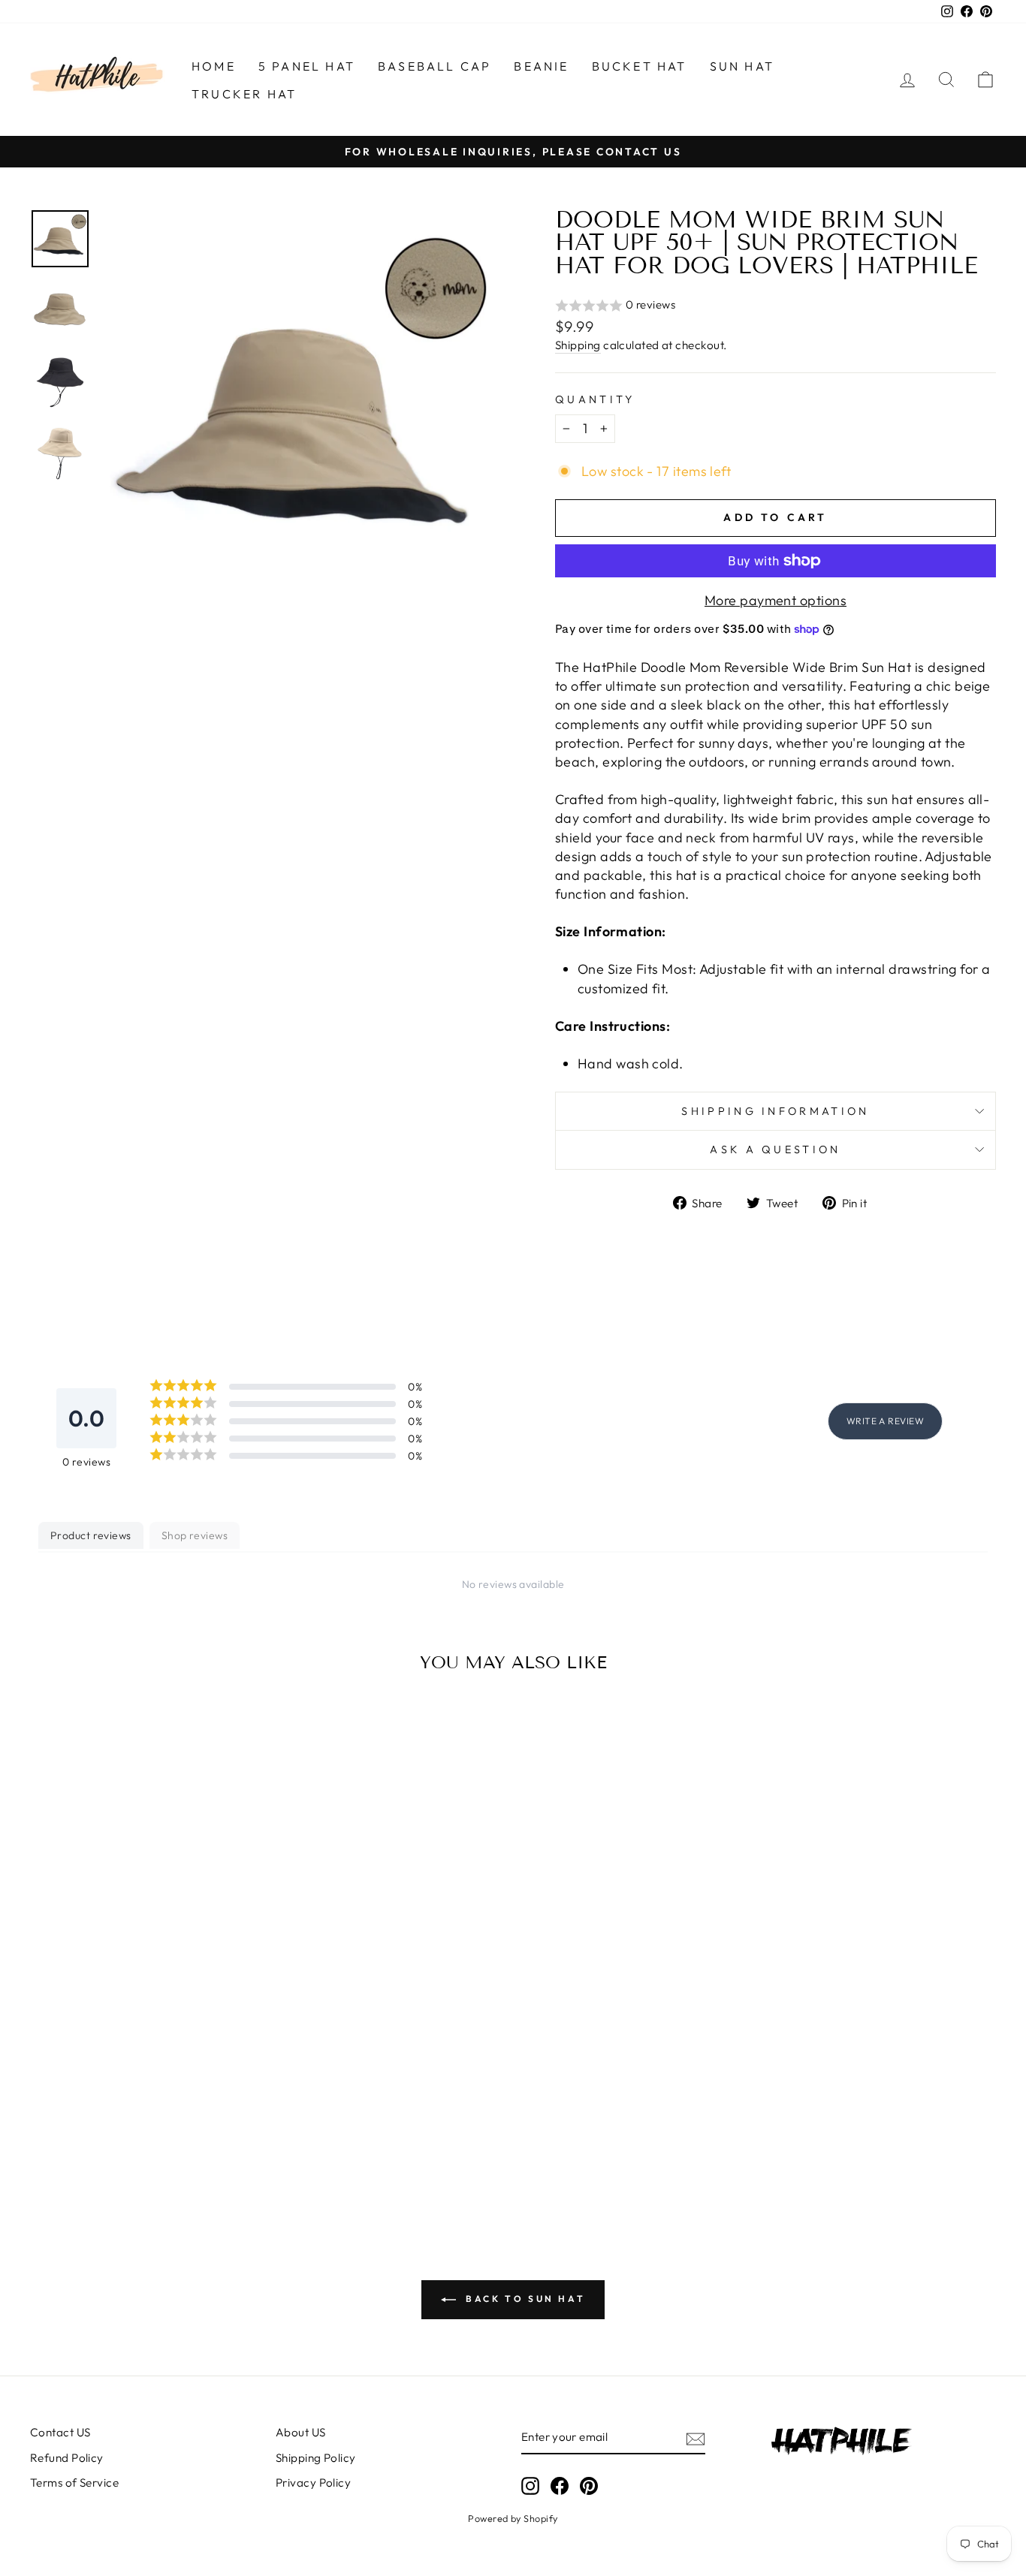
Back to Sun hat (524, 2299)
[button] (776, 306)
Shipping (578, 345)
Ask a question (775, 1149)
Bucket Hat (640, 66)
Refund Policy (67, 2458)
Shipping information (775, 1111)
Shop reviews (195, 1535)
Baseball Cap (435, 66)
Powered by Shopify (513, 2518)
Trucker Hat (244, 94)
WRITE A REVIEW (885, 1421)
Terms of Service (74, 2483)
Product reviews (91, 1535)
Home (214, 66)
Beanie (541, 66)
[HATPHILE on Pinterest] (589, 2486)
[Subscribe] (696, 2438)
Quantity (595, 399)
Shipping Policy (316, 2458)
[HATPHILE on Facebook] (560, 2486)
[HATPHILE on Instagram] (530, 2486)
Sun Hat (742, 66)
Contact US (60, 2432)
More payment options (776, 600)
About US (301, 2432)
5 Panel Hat (307, 66)
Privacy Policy (313, 2483)
